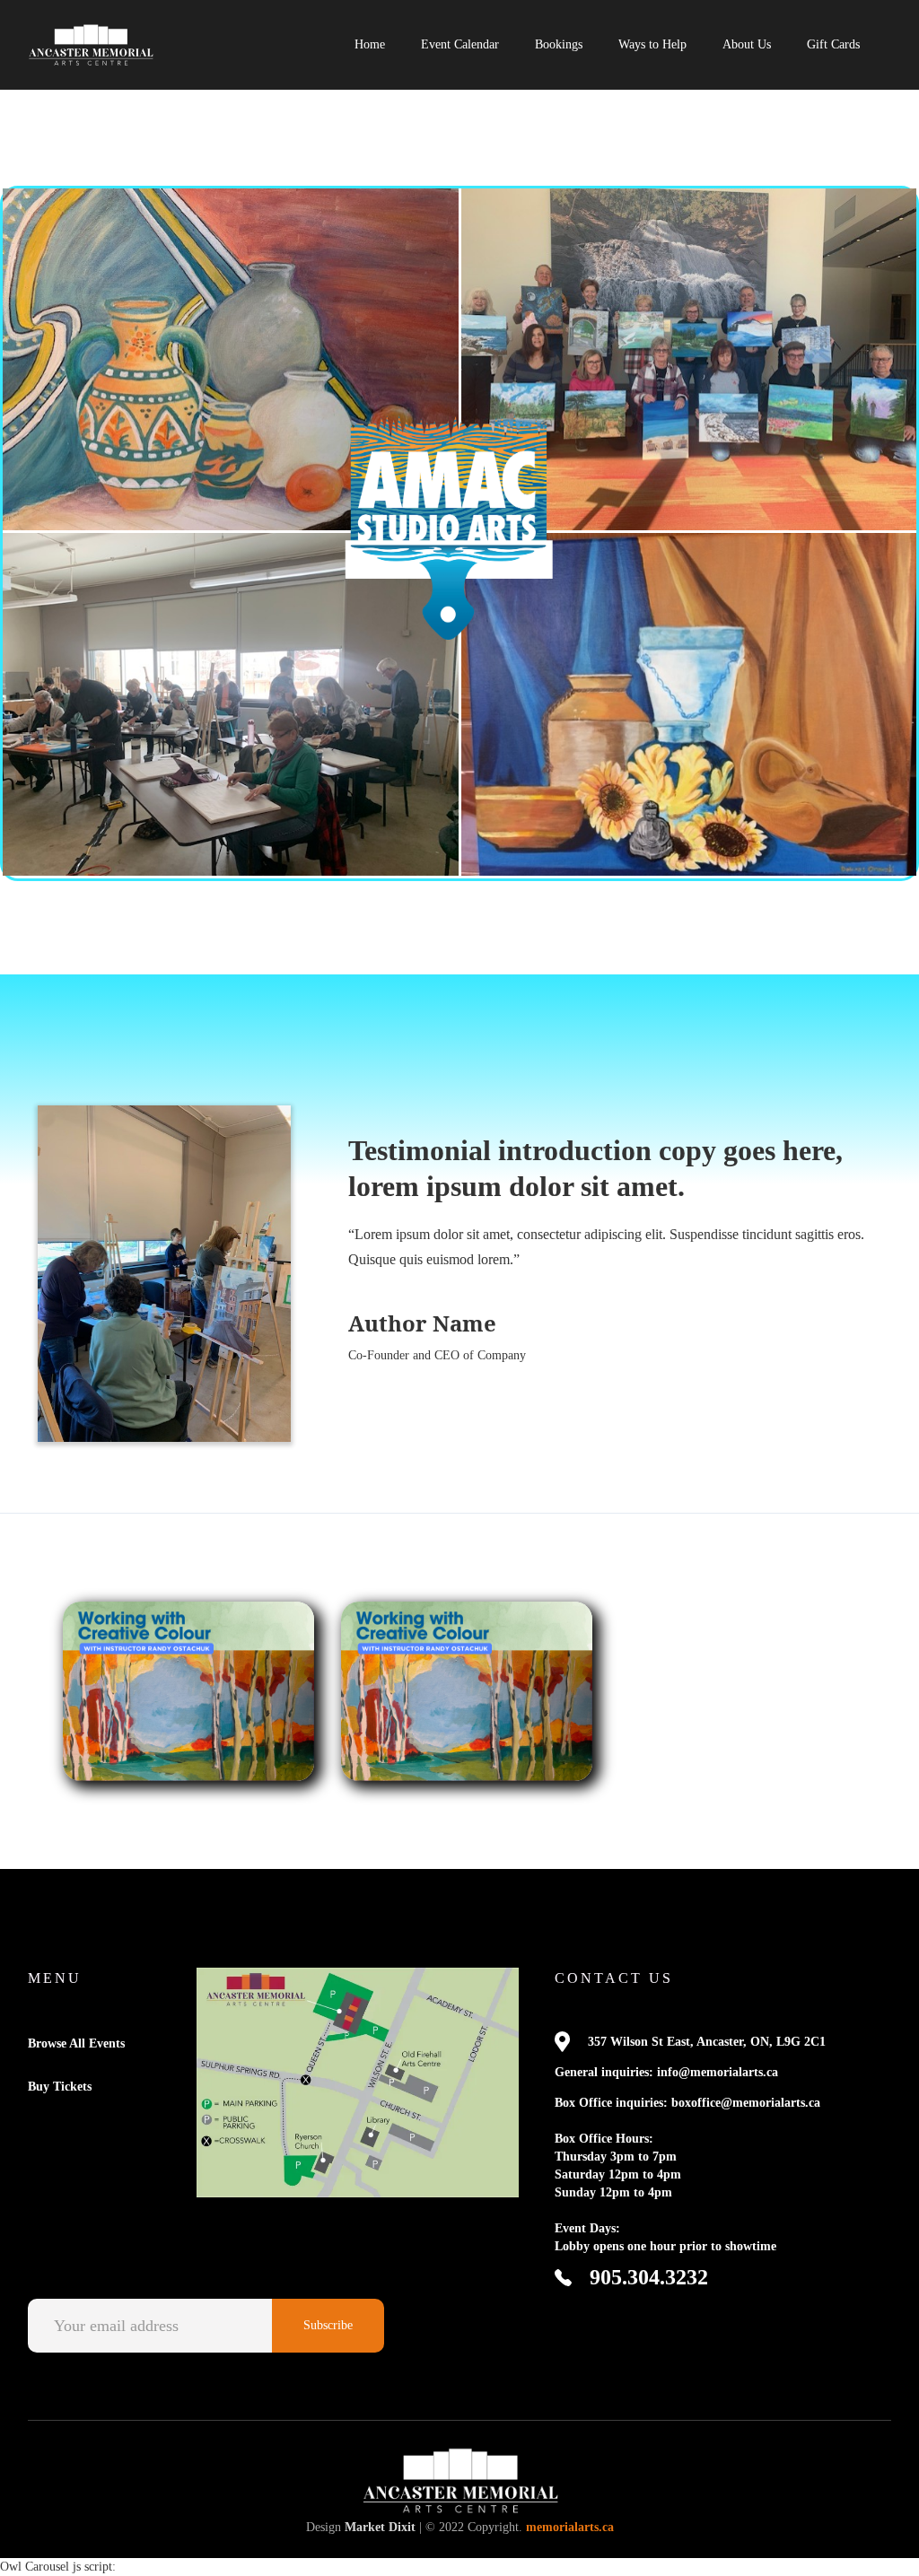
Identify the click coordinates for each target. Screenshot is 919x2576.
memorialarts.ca (570, 2527)
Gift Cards (833, 44)
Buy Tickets (60, 2087)
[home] (91, 45)
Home (370, 44)
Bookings (559, 44)
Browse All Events (76, 2043)
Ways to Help (652, 44)
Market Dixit (380, 2527)
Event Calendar (460, 44)
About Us (747, 44)
